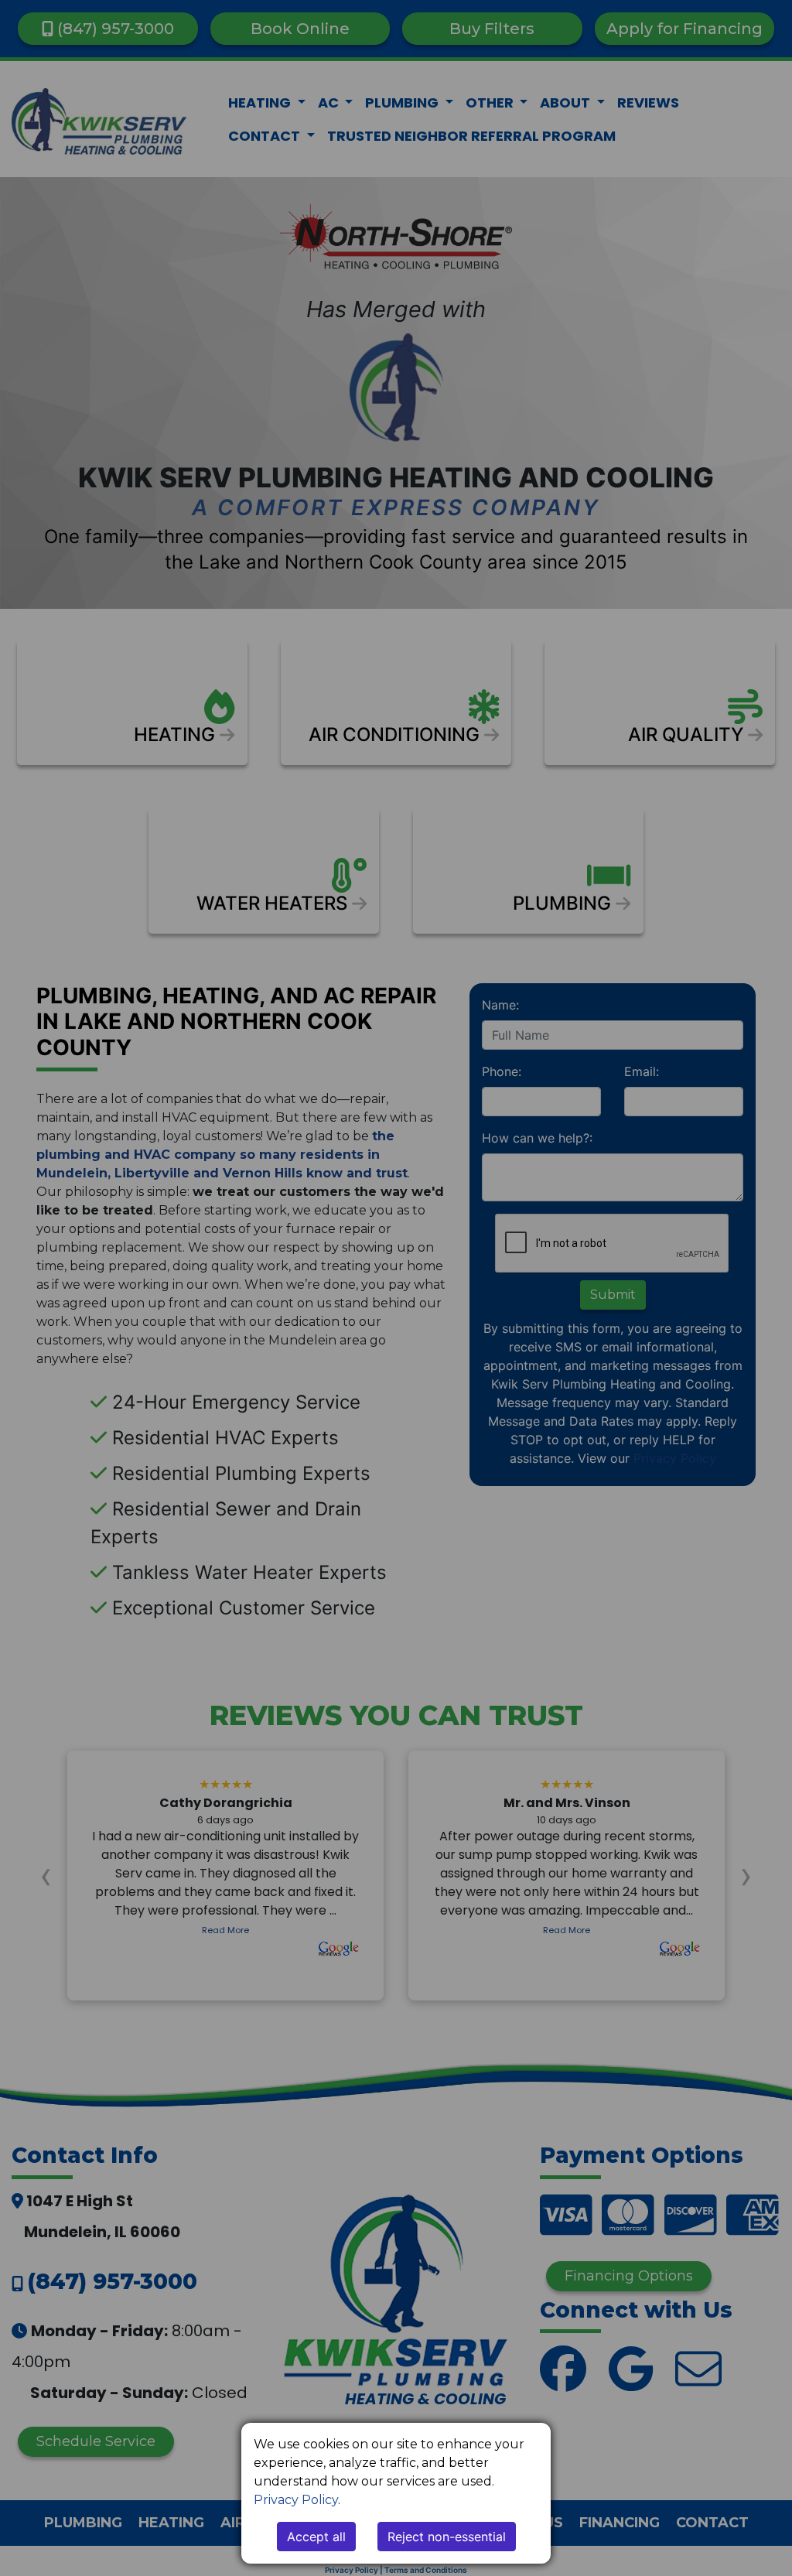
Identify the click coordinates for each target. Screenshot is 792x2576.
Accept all (316, 2537)
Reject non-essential (447, 2537)
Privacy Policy (296, 2500)
